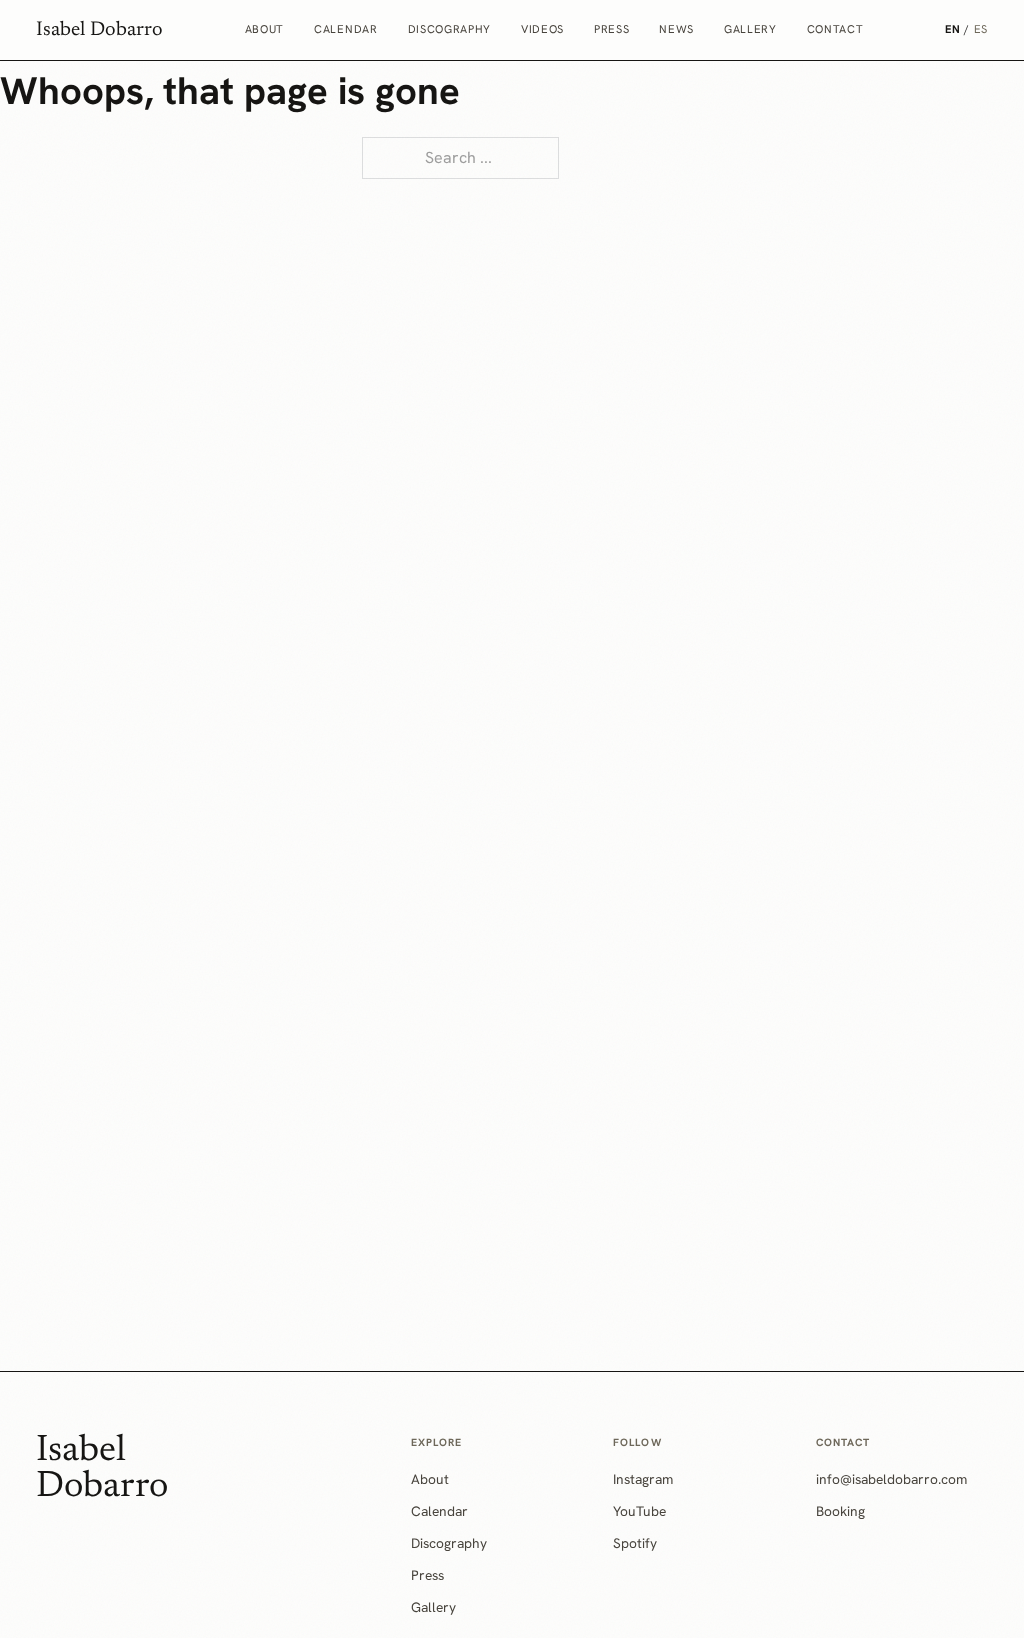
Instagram (643, 1479)
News (676, 29)
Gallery (750, 29)
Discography (449, 29)
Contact (835, 29)
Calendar (345, 29)
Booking (840, 1511)
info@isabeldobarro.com (891, 1479)
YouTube (639, 1511)
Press (611, 29)
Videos (542, 29)
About (264, 29)
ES (981, 29)
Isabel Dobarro (99, 30)
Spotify (635, 1543)
